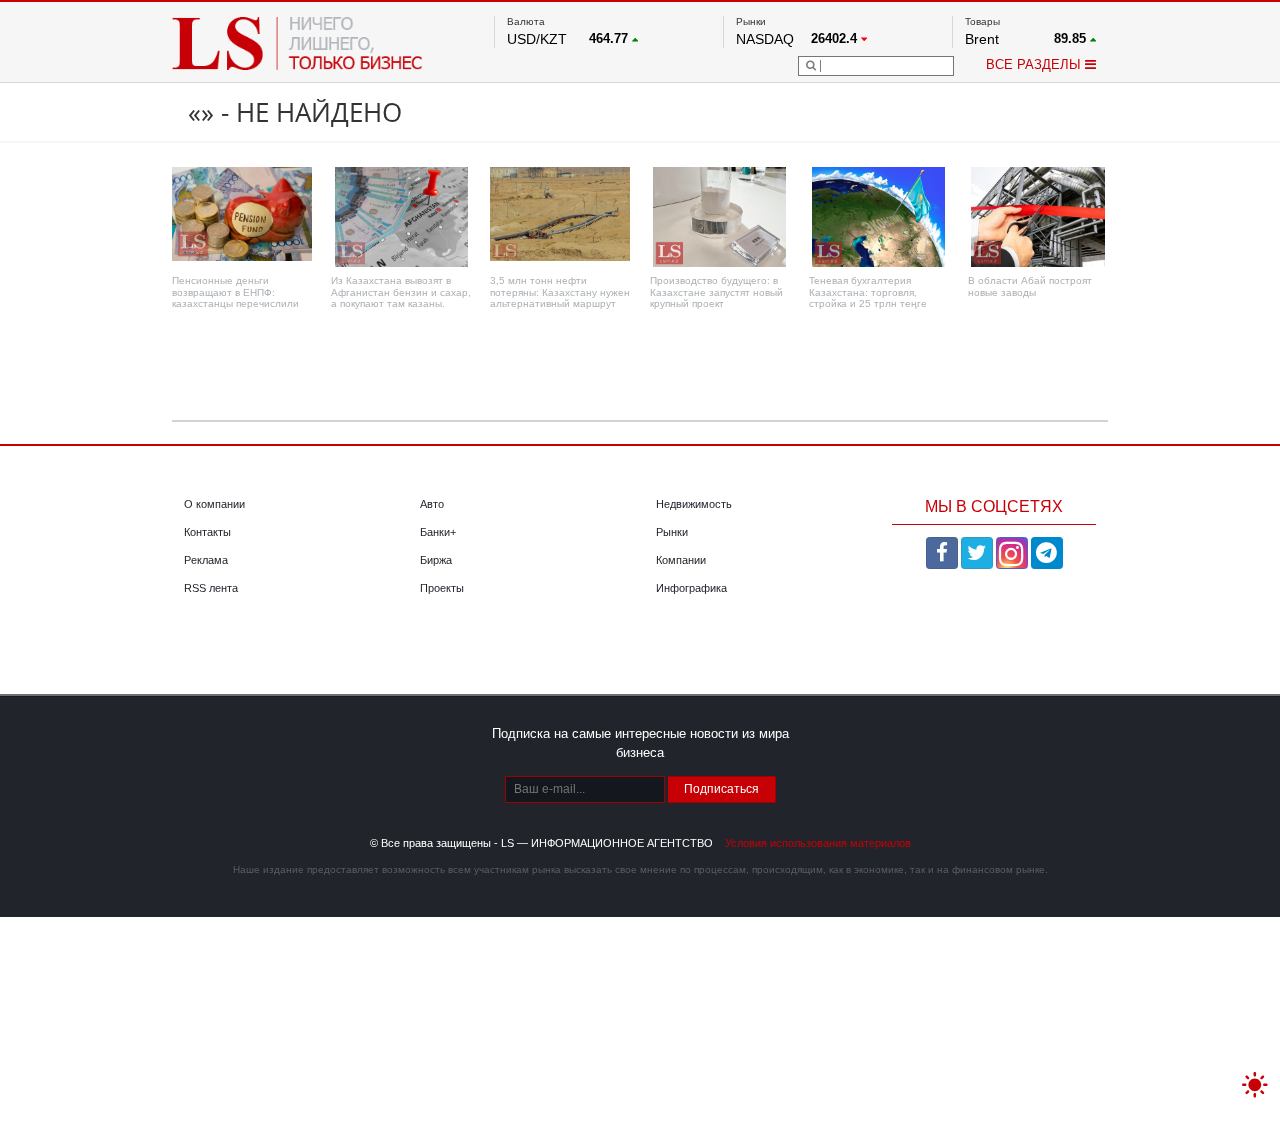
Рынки (672, 532)
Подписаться (721, 789)
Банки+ (438, 532)
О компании (214, 504)
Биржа (436, 560)
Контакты (207, 532)
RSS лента (211, 588)
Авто (432, 504)
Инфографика (691, 588)
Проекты (442, 588)
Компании (681, 560)
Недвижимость (694, 504)
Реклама (206, 560)
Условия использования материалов (818, 843)
